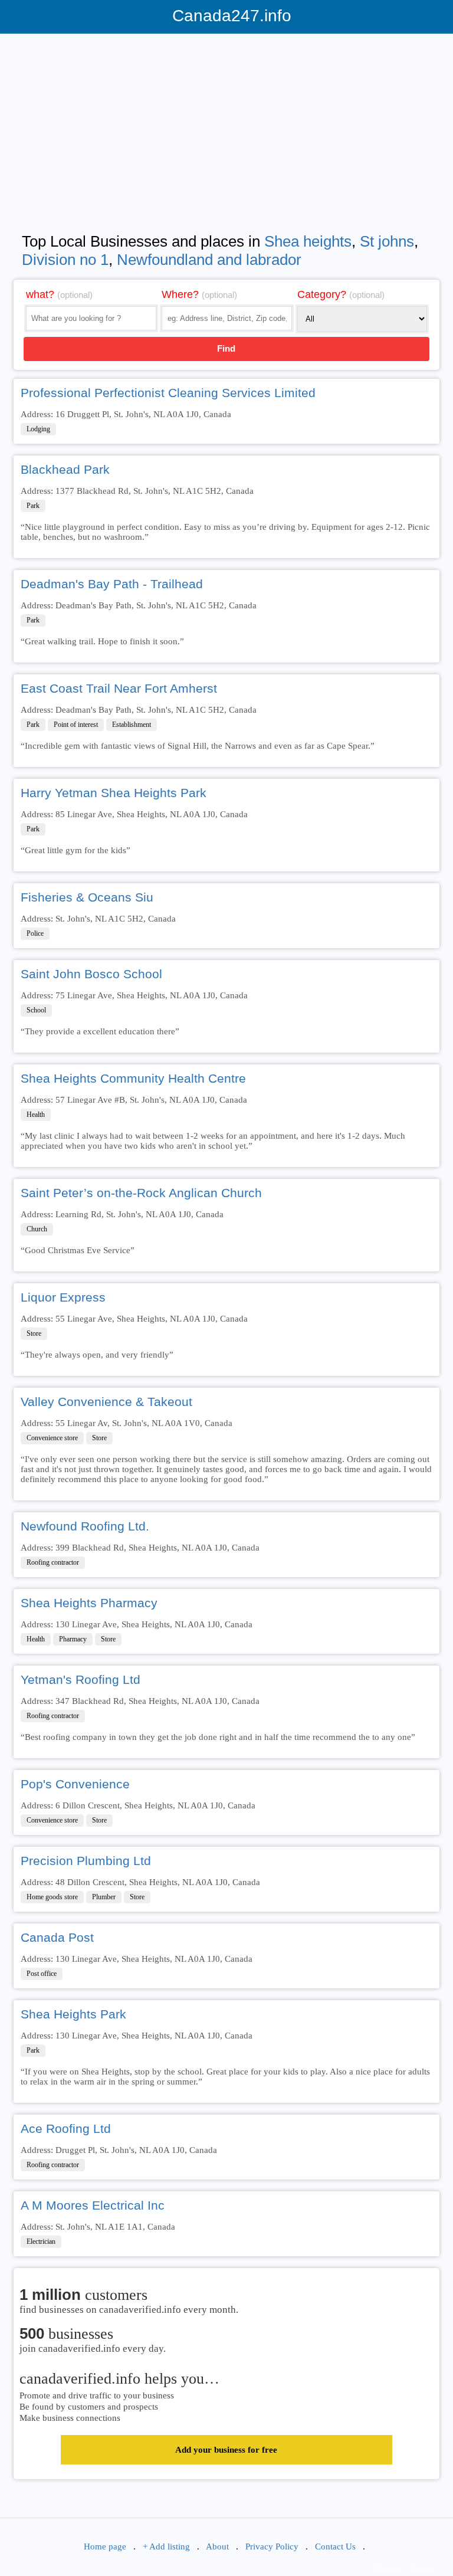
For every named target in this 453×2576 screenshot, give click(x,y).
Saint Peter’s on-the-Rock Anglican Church (141, 1193)
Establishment (132, 725)
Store (34, 1333)
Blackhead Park (65, 469)
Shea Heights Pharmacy (89, 1603)
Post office (42, 1974)
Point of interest (76, 725)
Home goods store (52, 1897)
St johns (387, 241)
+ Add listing (166, 2546)
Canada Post (57, 1937)
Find (226, 348)
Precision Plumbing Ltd (86, 1861)
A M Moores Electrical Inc (93, 2205)
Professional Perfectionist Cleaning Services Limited (168, 393)
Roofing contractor (53, 1562)
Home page (105, 2546)
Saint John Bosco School (91, 974)
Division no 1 (65, 260)
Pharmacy (73, 1639)
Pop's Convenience (75, 1784)
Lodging (38, 429)
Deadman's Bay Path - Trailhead (112, 584)
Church (37, 1229)
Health (36, 1115)
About (217, 2546)
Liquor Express (63, 1297)
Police (35, 933)
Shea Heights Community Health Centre (133, 1078)
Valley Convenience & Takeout (106, 1402)
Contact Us (335, 2546)
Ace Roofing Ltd (66, 2128)
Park (33, 506)
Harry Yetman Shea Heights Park (114, 793)
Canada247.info (227, 16)
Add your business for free (226, 2450)
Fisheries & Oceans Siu (87, 897)
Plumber (104, 1897)
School (36, 1010)
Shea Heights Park (73, 2014)
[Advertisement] (226, 125)
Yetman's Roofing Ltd (81, 1679)
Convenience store (52, 1438)
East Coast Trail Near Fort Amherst (119, 688)
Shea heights (308, 241)
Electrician (41, 2241)
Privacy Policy (272, 2546)
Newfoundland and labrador (209, 260)
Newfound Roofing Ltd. (85, 1526)
